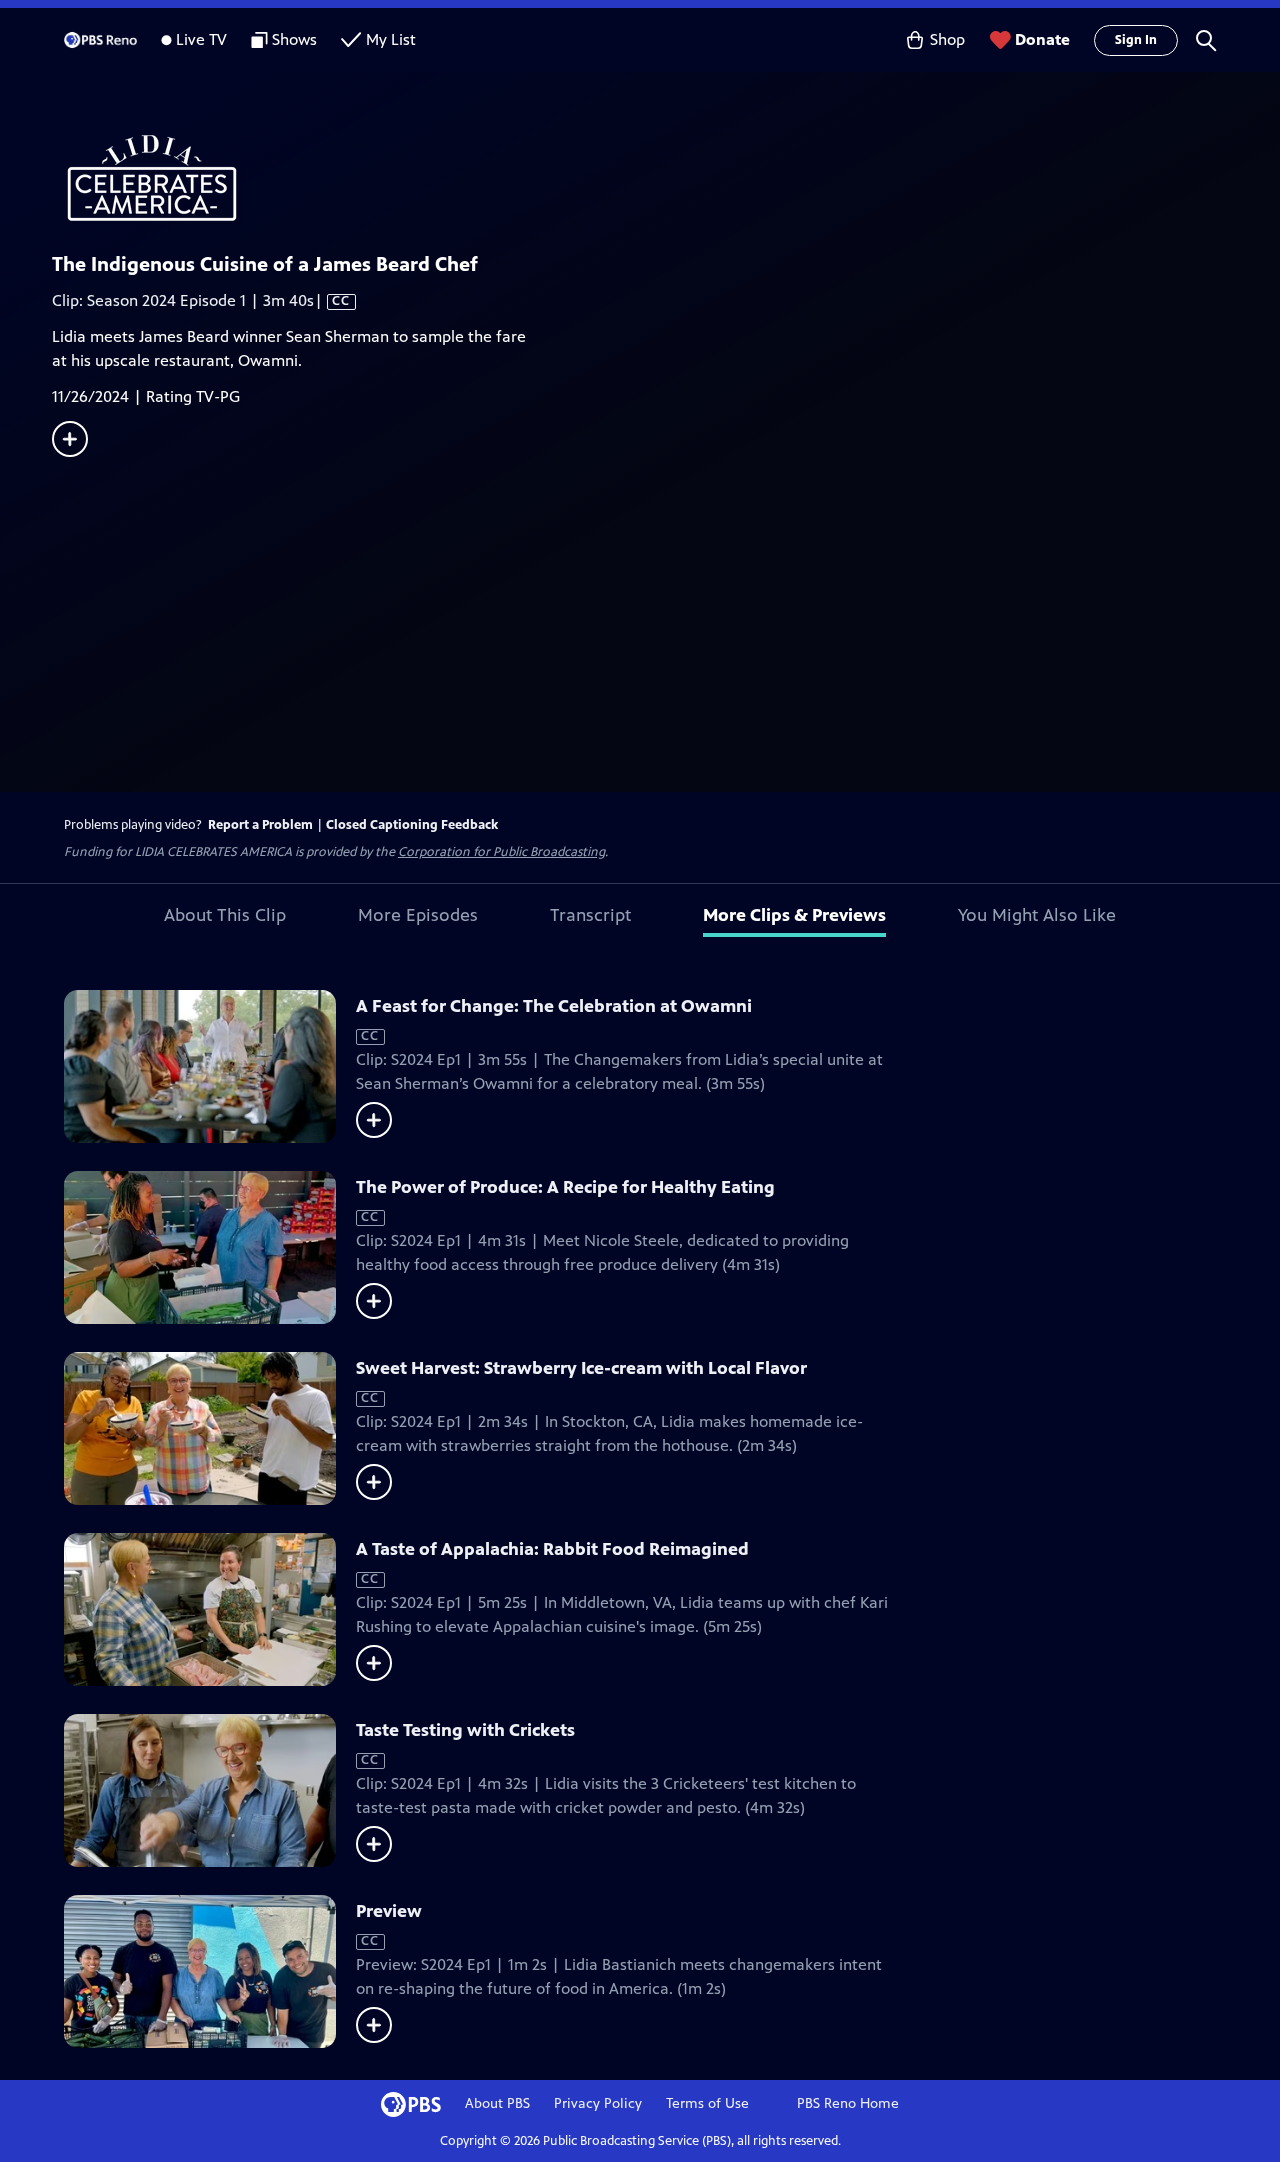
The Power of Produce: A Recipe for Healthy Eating (565, 1187)
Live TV (201, 39)
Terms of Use (707, 2103)
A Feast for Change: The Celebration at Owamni (554, 1006)
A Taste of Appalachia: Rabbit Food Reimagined (552, 1549)
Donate (1042, 39)
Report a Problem (260, 825)
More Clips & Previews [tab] (794, 915)
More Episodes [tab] (418, 915)
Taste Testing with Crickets (465, 1730)
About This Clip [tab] (225, 915)
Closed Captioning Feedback (412, 825)
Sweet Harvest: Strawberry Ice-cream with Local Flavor (581, 1368)
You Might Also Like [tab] (1037, 915)
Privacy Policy (598, 2103)
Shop (947, 39)
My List (391, 39)
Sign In (1136, 40)
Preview (389, 1911)
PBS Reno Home (848, 2103)
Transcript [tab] (590, 915)
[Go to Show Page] (666, 178)
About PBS (497, 2103)
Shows (294, 39)
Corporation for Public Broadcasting (501, 852)
